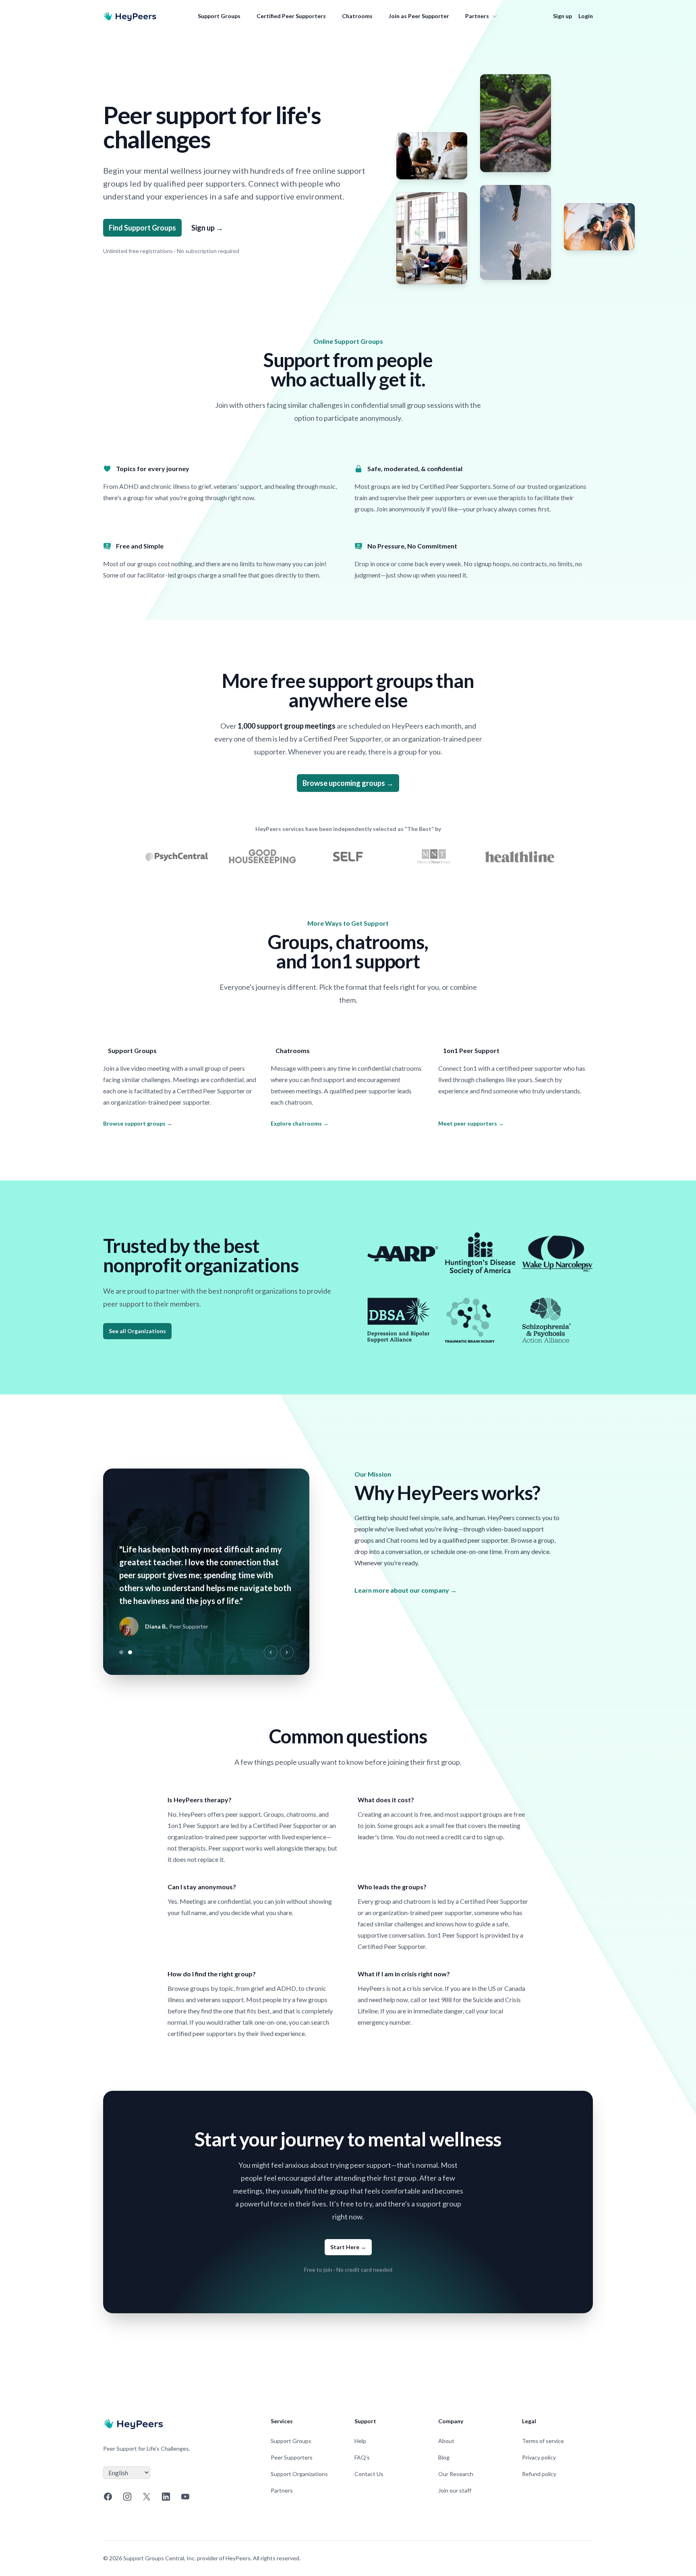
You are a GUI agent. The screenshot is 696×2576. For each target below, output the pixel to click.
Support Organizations (299, 2474)
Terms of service (543, 2441)
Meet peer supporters (471, 1123)
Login (586, 16)
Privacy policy (539, 2457)
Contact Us (369, 2474)
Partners (477, 16)
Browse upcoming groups (348, 783)
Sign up (562, 16)
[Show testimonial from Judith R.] (121, 1652)
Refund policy (539, 2474)
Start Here (348, 2247)
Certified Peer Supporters (291, 16)
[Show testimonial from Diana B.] (130, 1652)
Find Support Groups (142, 228)
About (446, 2441)
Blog (444, 2457)
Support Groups (219, 16)
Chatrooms (357, 16)
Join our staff (455, 2490)
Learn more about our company (406, 1590)
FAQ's (362, 2457)
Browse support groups (138, 1123)
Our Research (456, 2474)
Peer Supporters (292, 2457)
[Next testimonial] (287, 1652)
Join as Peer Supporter (419, 16)
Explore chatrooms (300, 1123)
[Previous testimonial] (271, 1652)
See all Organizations (137, 1331)
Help (360, 2441)
